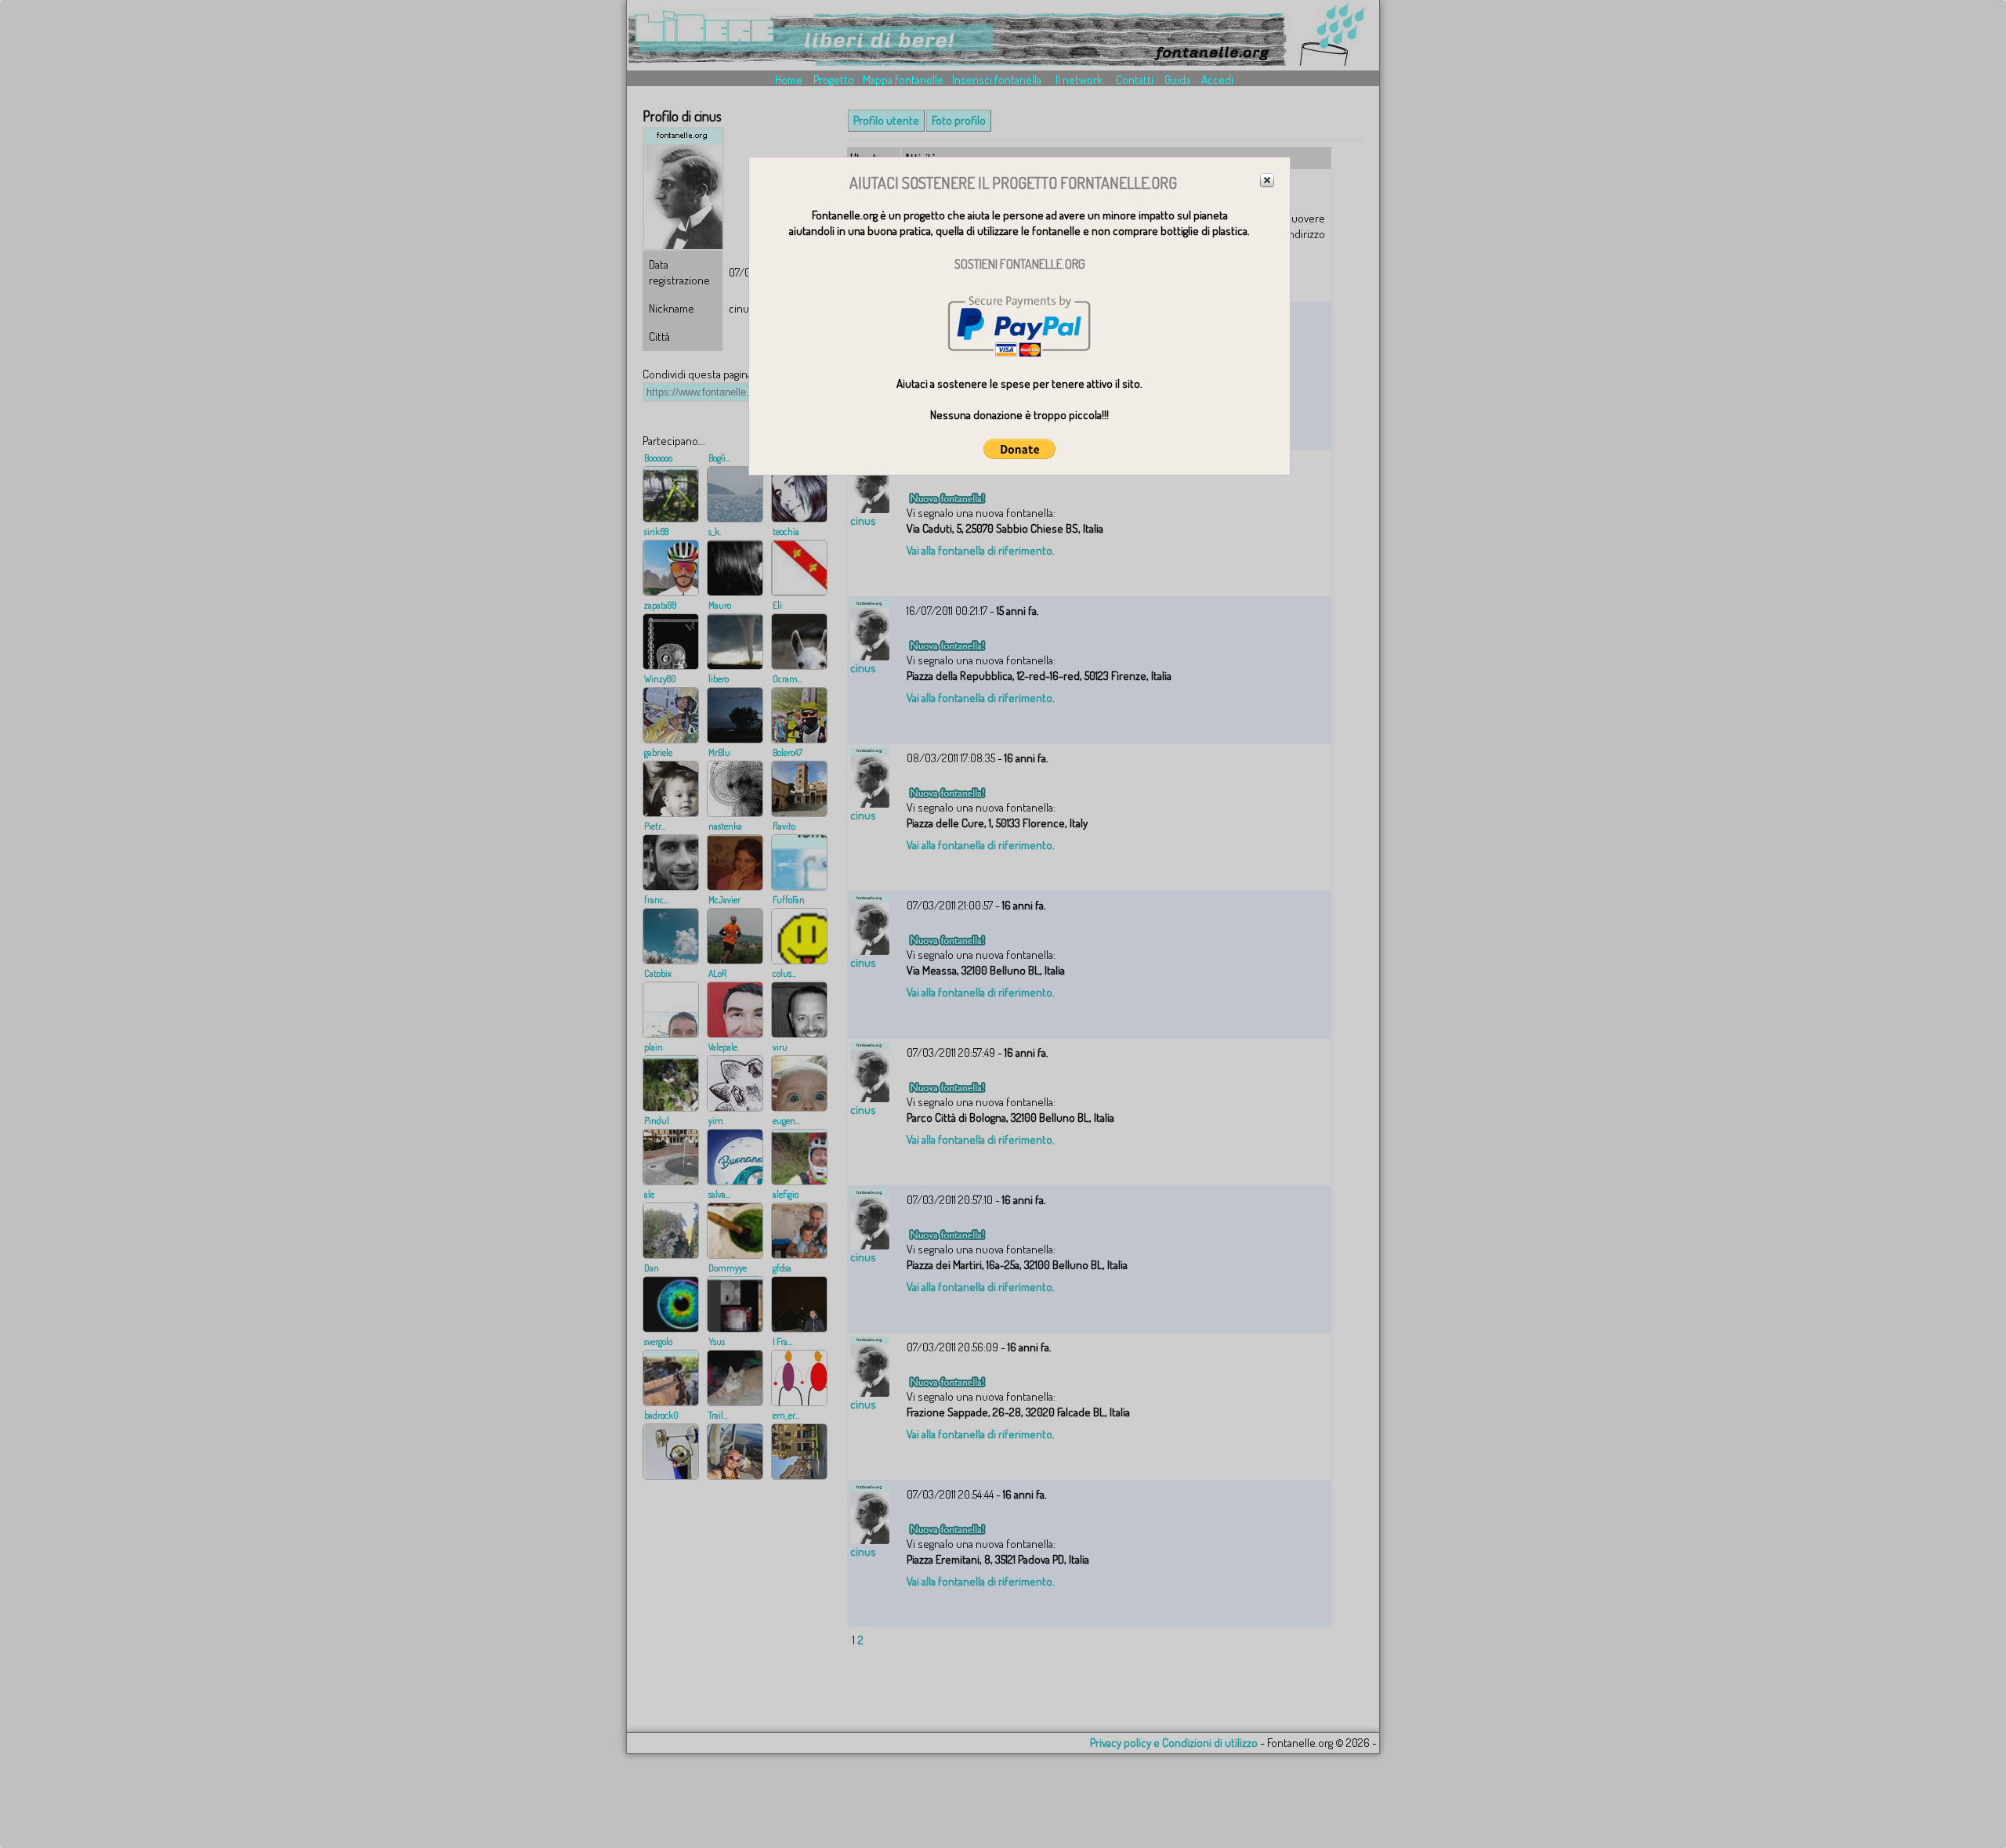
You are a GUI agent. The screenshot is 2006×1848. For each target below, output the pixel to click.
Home (789, 80)
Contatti (1135, 80)
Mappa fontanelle (903, 80)
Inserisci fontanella (997, 80)
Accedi (1217, 80)
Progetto (834, 80)
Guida (1177, 80)
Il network (1079, 80)
